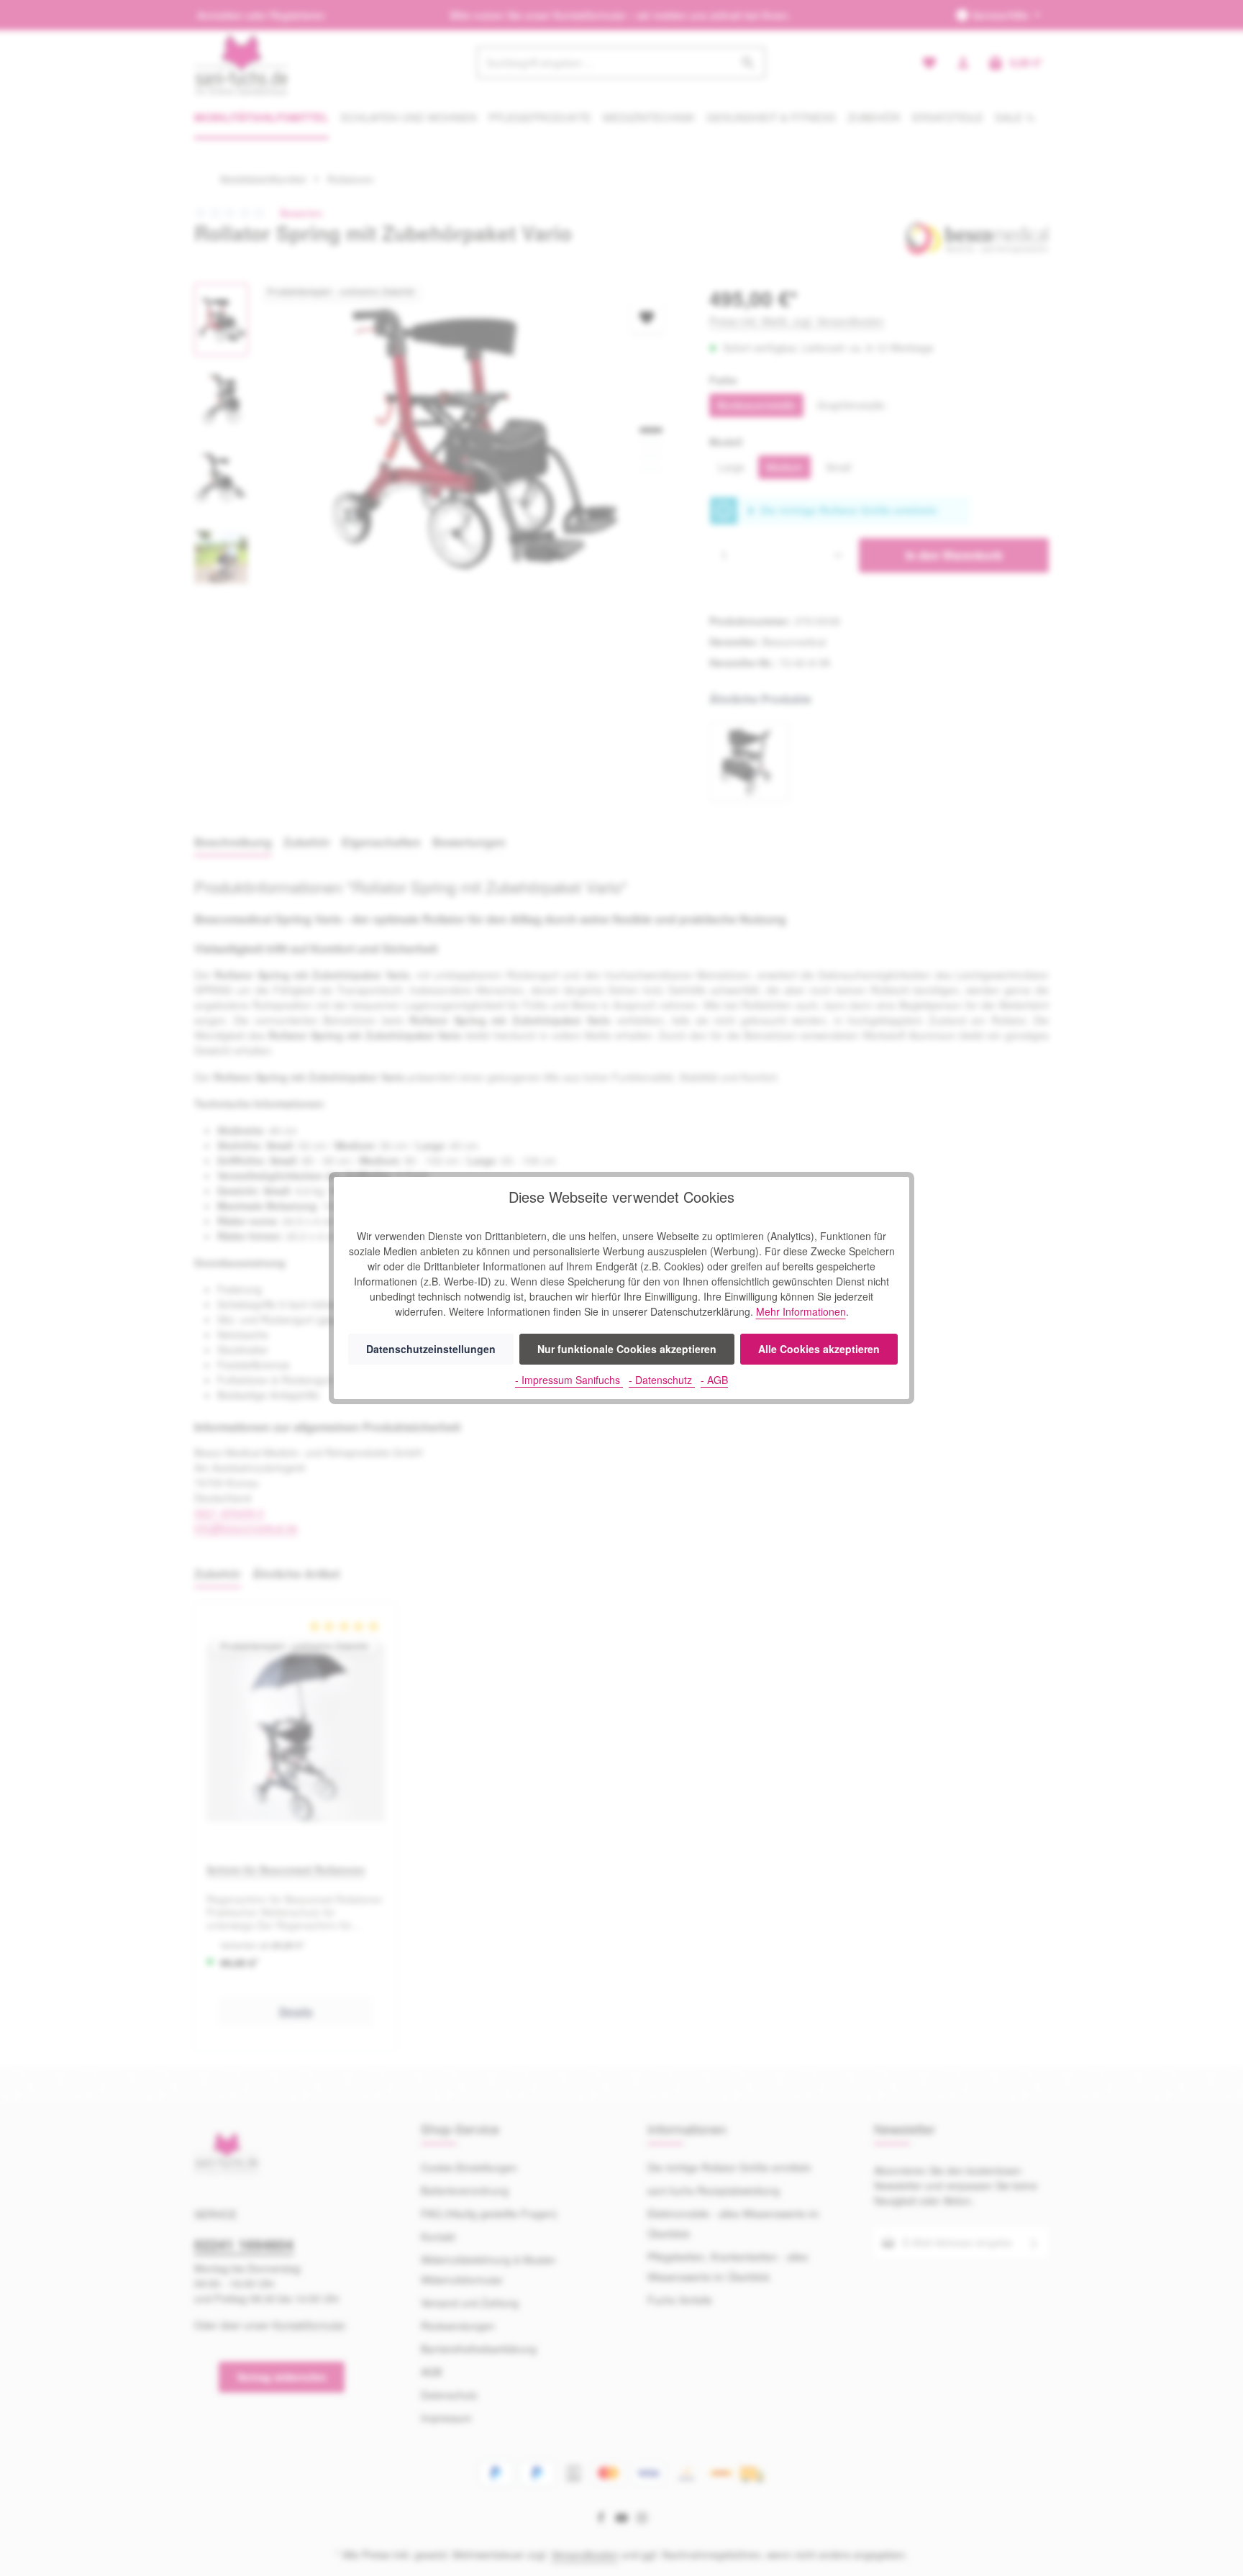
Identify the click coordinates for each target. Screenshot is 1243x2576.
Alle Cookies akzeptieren (819, 1349)
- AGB (714, 1380)
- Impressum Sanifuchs (569, 1380)
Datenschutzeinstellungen (431, 1349)
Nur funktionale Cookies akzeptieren (627, 1349)
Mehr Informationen (801, 1311)
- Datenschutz (662, 1380)
